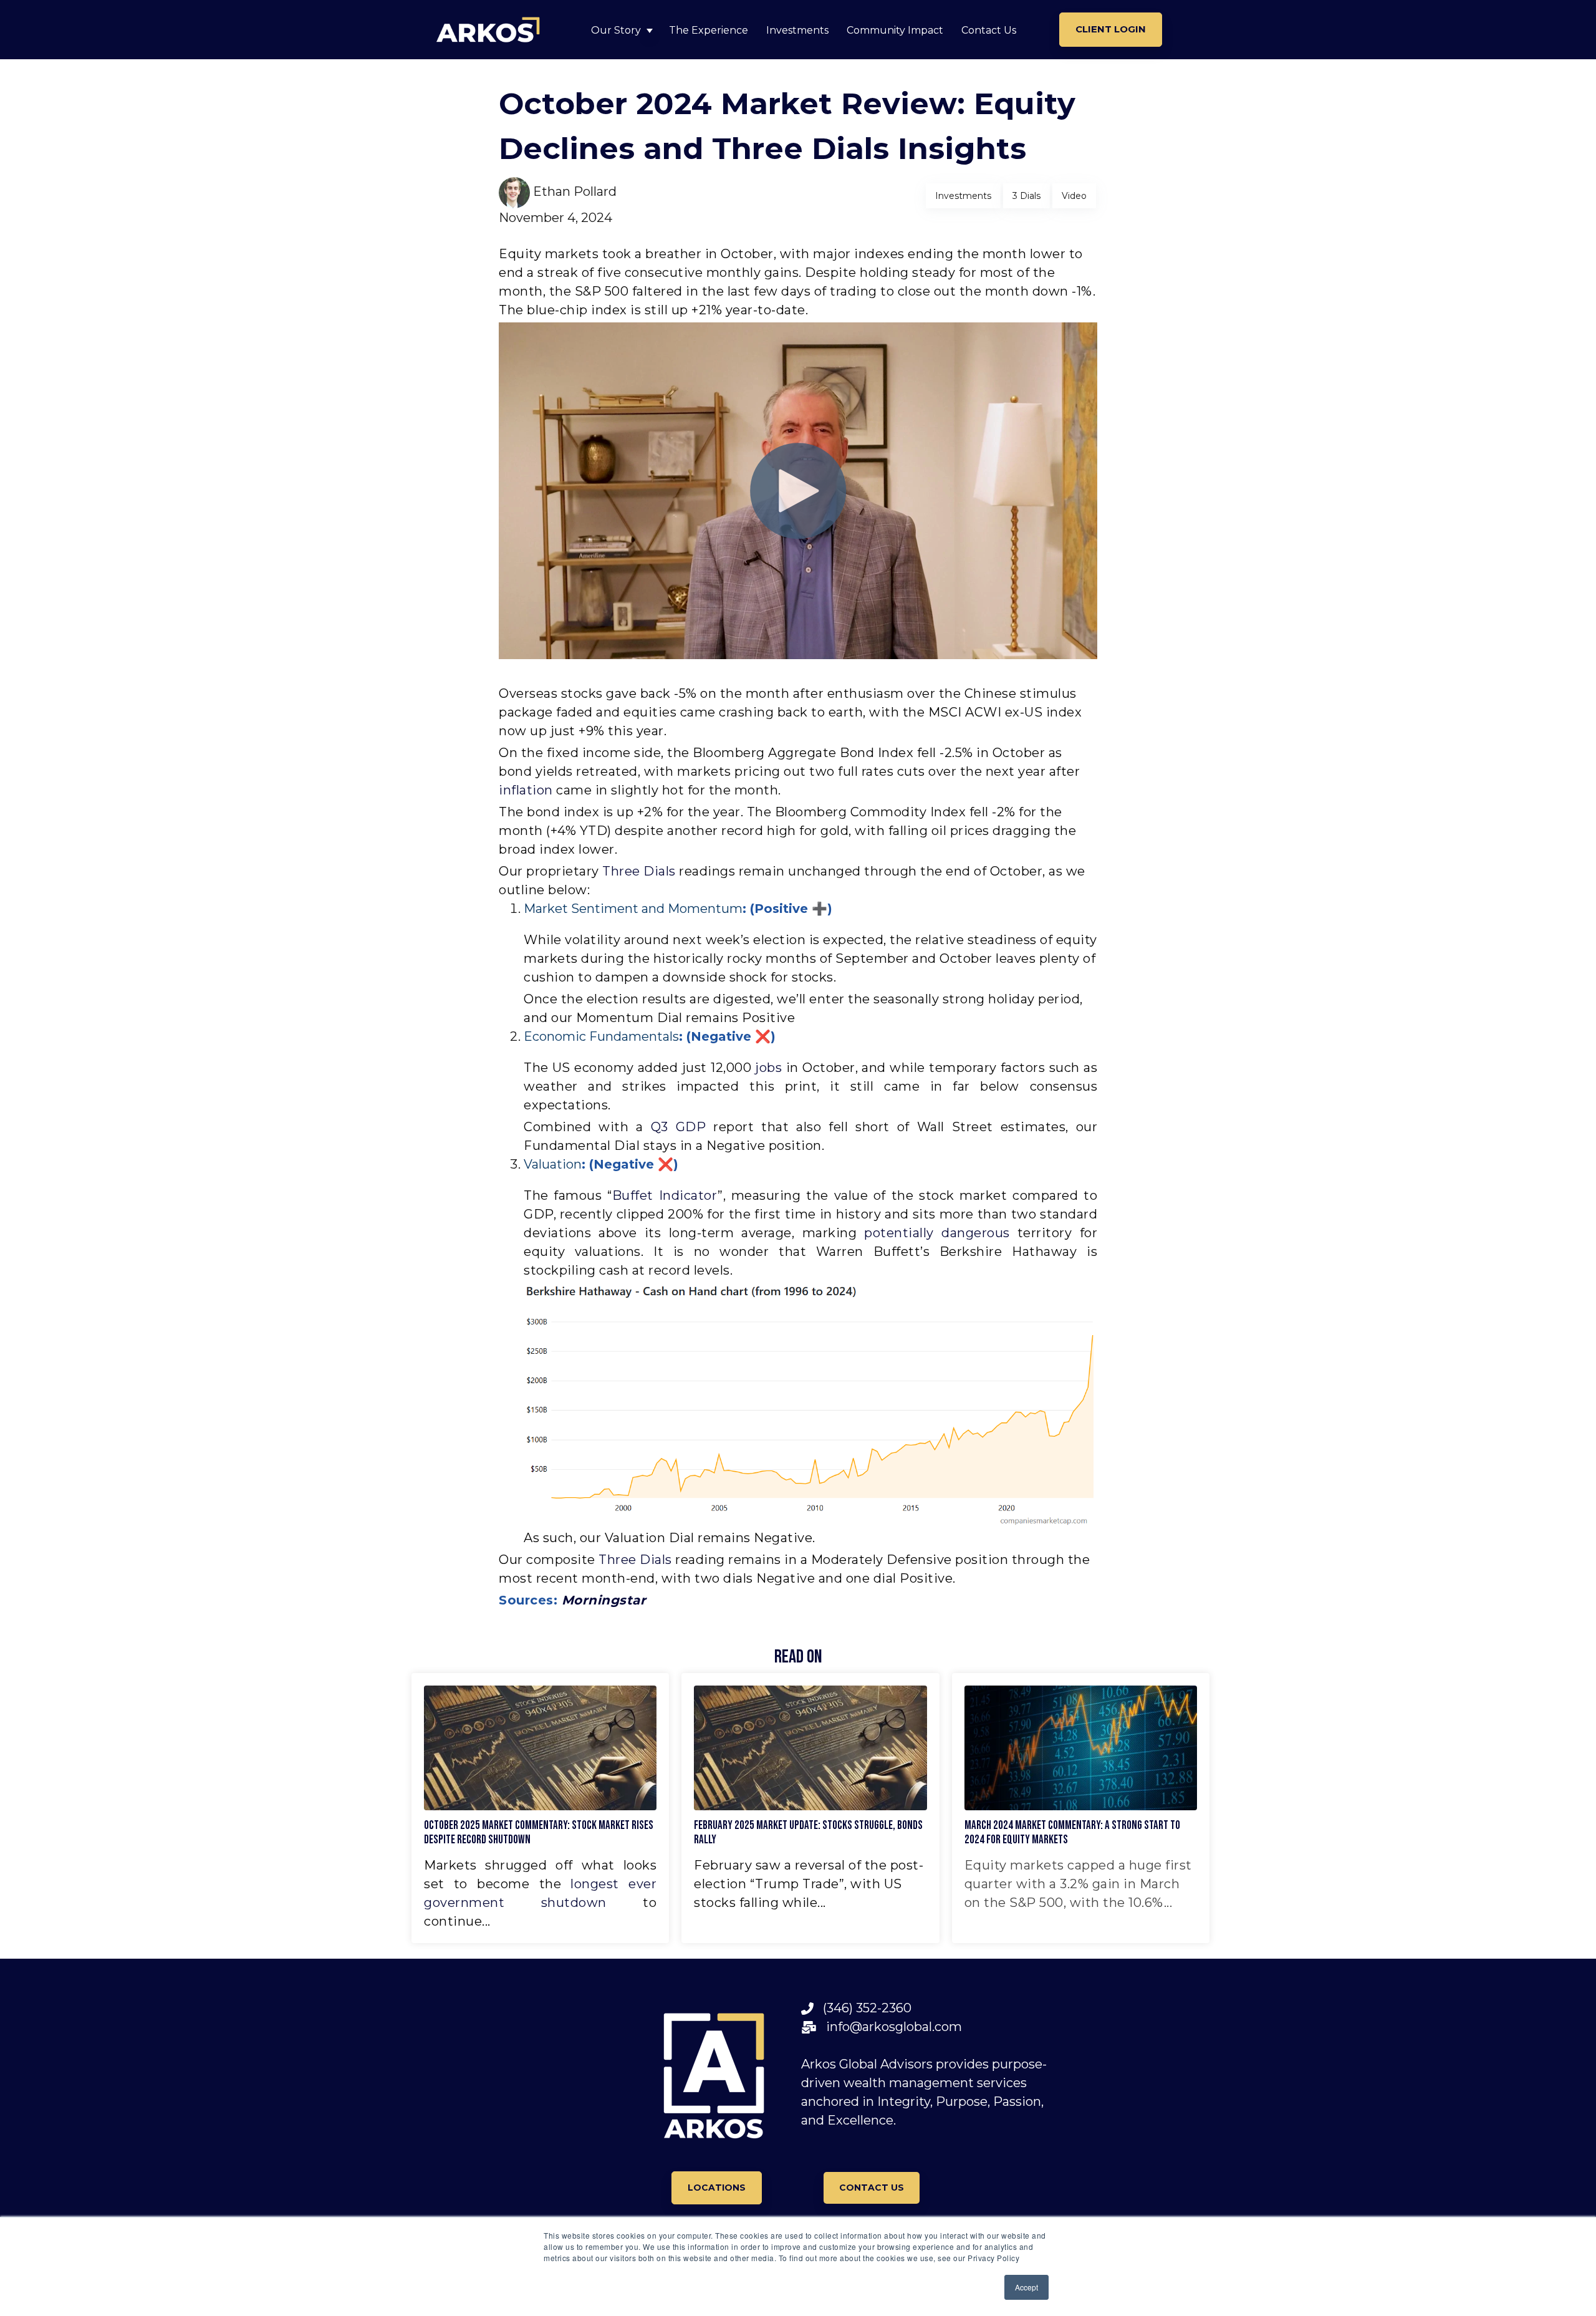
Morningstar (604, 1600)
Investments (797, 30)
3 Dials (1026, 196)
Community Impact (895, 30)
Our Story (616, 30)
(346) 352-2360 (863, 2008)
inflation (526, 790)
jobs (768, 1068)
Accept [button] (1026, 2287)
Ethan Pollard (575, 191)
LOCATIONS (717, 2188)
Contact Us (989, 30)
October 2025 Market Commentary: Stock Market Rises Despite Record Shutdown (539, 1833)
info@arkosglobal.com (889, 2027)
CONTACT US (872, 2188)
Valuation (553, 1164)
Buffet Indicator (665, 1195)
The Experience (709, 30)
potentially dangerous (937, 1233)
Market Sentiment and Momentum (633, 909)
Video (1074, 196)
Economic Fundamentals (601, 1036)
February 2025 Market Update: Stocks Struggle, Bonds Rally (808, 1833)
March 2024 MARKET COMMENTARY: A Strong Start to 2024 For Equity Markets (1072, 1833)
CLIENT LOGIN (1111, 29)
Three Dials (639, 871)
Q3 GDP (679, 1127)
